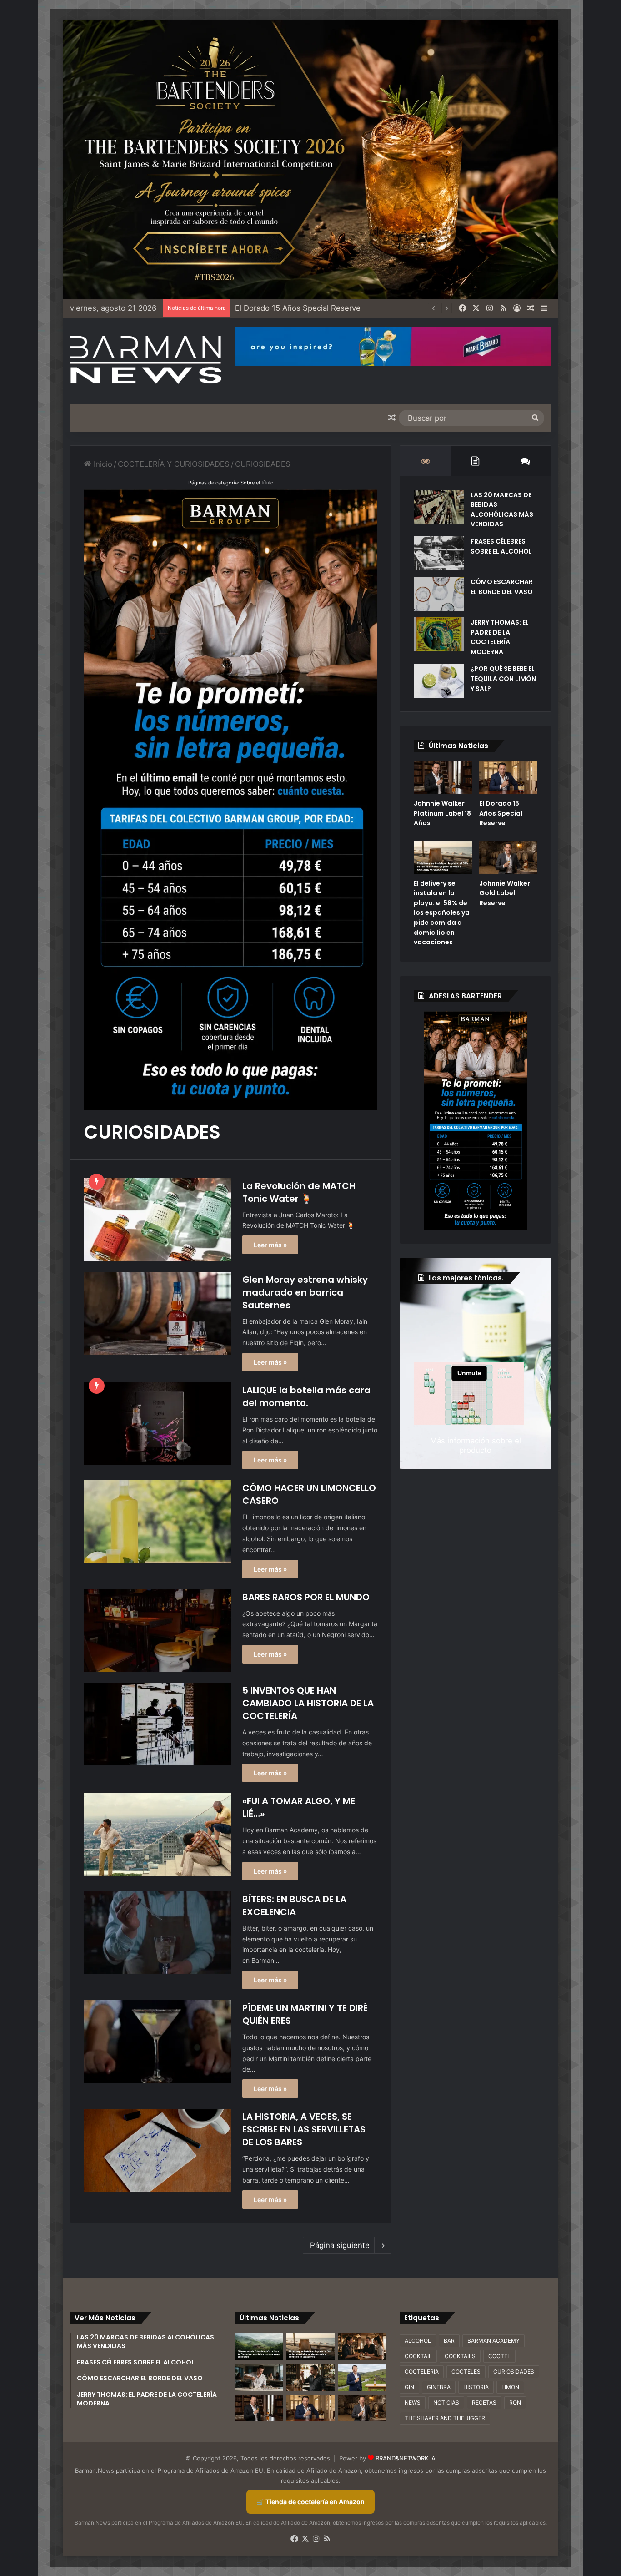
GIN (409, 2387)
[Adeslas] (475, 1121)
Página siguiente (340, 2245)
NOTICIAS (446, 2402)
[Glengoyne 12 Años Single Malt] (362, 2377)
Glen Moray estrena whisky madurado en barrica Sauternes (305, 1292)
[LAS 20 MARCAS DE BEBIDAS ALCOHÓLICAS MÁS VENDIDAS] (439, 507)
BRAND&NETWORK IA (406, 2458)
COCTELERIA (422, 2372)
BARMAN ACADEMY (493, 2341)
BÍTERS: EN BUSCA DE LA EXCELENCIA (294, 1906)
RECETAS (484, 2402)
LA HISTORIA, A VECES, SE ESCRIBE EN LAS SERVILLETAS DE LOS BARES (304, 2129)
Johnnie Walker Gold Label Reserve (505, 893)
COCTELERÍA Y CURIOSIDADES (174, 464)
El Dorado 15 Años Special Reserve (501, 813)
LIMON (510, 2387)
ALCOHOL (418, 2341)
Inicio (102, 464)
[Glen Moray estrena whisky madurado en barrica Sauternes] (158, 1313)
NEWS (413, 2402)
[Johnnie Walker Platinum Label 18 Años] (443, 777)
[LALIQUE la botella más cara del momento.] (158, 1424)
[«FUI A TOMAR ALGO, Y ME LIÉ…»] (158, 1834)
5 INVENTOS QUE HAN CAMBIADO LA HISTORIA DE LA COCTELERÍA (308, 1703)
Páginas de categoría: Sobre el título (231, 483)
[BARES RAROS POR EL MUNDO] (158, 1631)
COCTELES (466, 2372)
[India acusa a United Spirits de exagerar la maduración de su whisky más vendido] (310, 2377)
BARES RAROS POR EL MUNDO (306, 1597)
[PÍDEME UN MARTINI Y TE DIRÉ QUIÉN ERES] (158, 2042)
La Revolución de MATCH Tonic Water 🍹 (299, 1192)
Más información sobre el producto (476, 1445)
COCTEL (499, 2356)
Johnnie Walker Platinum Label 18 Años (442, 813)
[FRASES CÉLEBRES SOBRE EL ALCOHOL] (439, 553)
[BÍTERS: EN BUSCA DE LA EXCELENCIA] (158, 1933)
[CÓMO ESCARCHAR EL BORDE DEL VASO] (439, 594)
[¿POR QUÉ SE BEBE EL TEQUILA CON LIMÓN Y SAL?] (439, 681)
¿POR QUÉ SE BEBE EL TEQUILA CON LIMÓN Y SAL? (503, 678)
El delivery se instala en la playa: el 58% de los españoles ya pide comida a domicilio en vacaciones (413, 308)
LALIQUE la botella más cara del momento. (306, 1396)
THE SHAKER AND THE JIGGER (445, 2418)
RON (515, 2402)
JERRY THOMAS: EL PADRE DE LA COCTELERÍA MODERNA (500, 637)
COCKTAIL (418, 2356)
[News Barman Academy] (146, 360)
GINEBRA (439, 2387)
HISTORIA (476, 2387)
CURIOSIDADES (514, 2372)
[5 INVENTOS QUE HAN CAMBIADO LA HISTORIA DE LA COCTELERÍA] (158, 1724)
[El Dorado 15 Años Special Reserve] (508, 777)
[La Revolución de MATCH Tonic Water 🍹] (158, 1220)
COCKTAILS (460, 2356)
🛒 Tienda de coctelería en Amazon (310, 2502)
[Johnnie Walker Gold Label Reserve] (508, 857)
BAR (449, 2341)
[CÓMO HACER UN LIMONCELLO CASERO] (158, 1521)
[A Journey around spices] (310, 159)
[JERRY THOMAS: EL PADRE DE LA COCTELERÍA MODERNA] (439, 634)
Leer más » (270, 1245)
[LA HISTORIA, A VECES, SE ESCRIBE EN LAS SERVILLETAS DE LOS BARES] (158, 2150)
